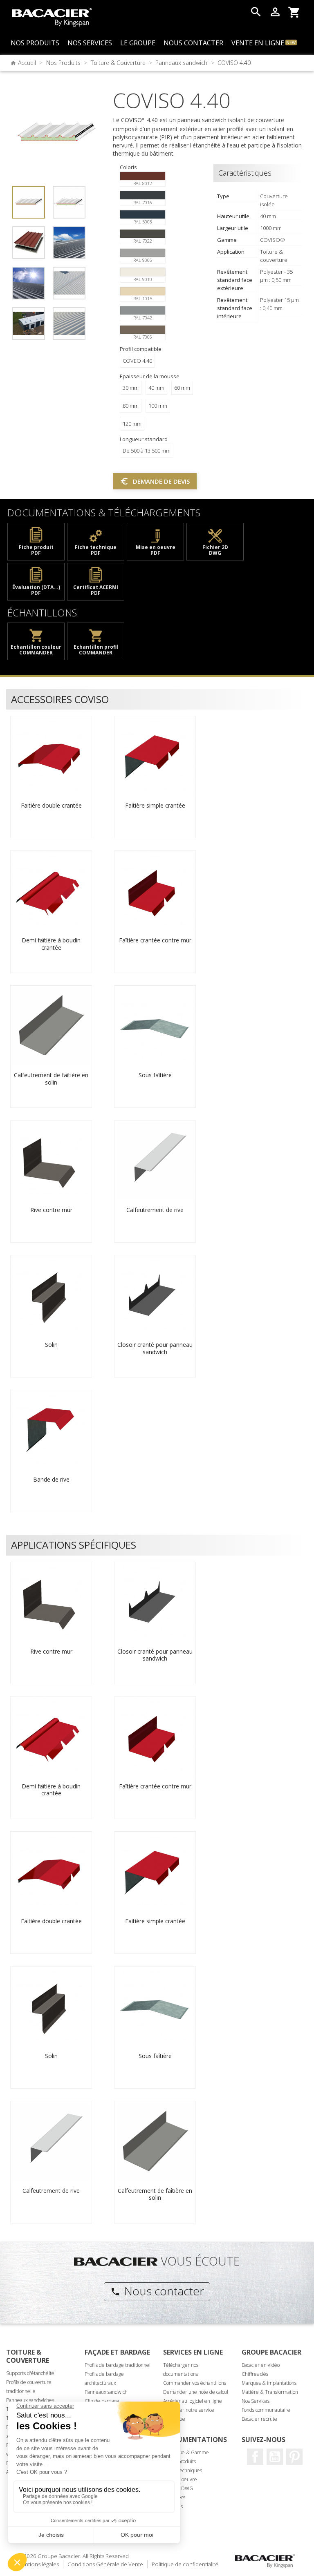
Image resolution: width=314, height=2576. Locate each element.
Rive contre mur (51, 1210)
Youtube (275, 2457)
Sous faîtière (155, 1075)
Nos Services (256, 2401)
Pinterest (294, 2457)
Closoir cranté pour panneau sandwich (155, 1348)
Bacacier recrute (259, 2419)
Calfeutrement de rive (155, 1210)
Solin (51, 1345)
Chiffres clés (255, 2374)
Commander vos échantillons (195, 2383)
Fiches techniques (183, 2470)
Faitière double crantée (51, 805)
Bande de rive (51, 1479)
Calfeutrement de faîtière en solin (51, 1079)
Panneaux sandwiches (30, 2400)
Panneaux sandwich (106, 2392)
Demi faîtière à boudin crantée (51, 944)
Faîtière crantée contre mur (155, 940)
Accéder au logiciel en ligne (193, 2401)
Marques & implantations (269, 2383)
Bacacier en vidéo (261, 2365)
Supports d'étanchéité (30, 2373)
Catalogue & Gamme (186, 2452)
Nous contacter (157, 2291)
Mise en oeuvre (180, 2479)
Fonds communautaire (266, 2410)
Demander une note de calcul (196, 2392)
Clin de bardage (102, 2401)
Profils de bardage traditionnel (118, 2365)
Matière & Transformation (270, 2392)
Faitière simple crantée (155, 805)
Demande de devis (155, 481)
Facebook (255, 2457)
